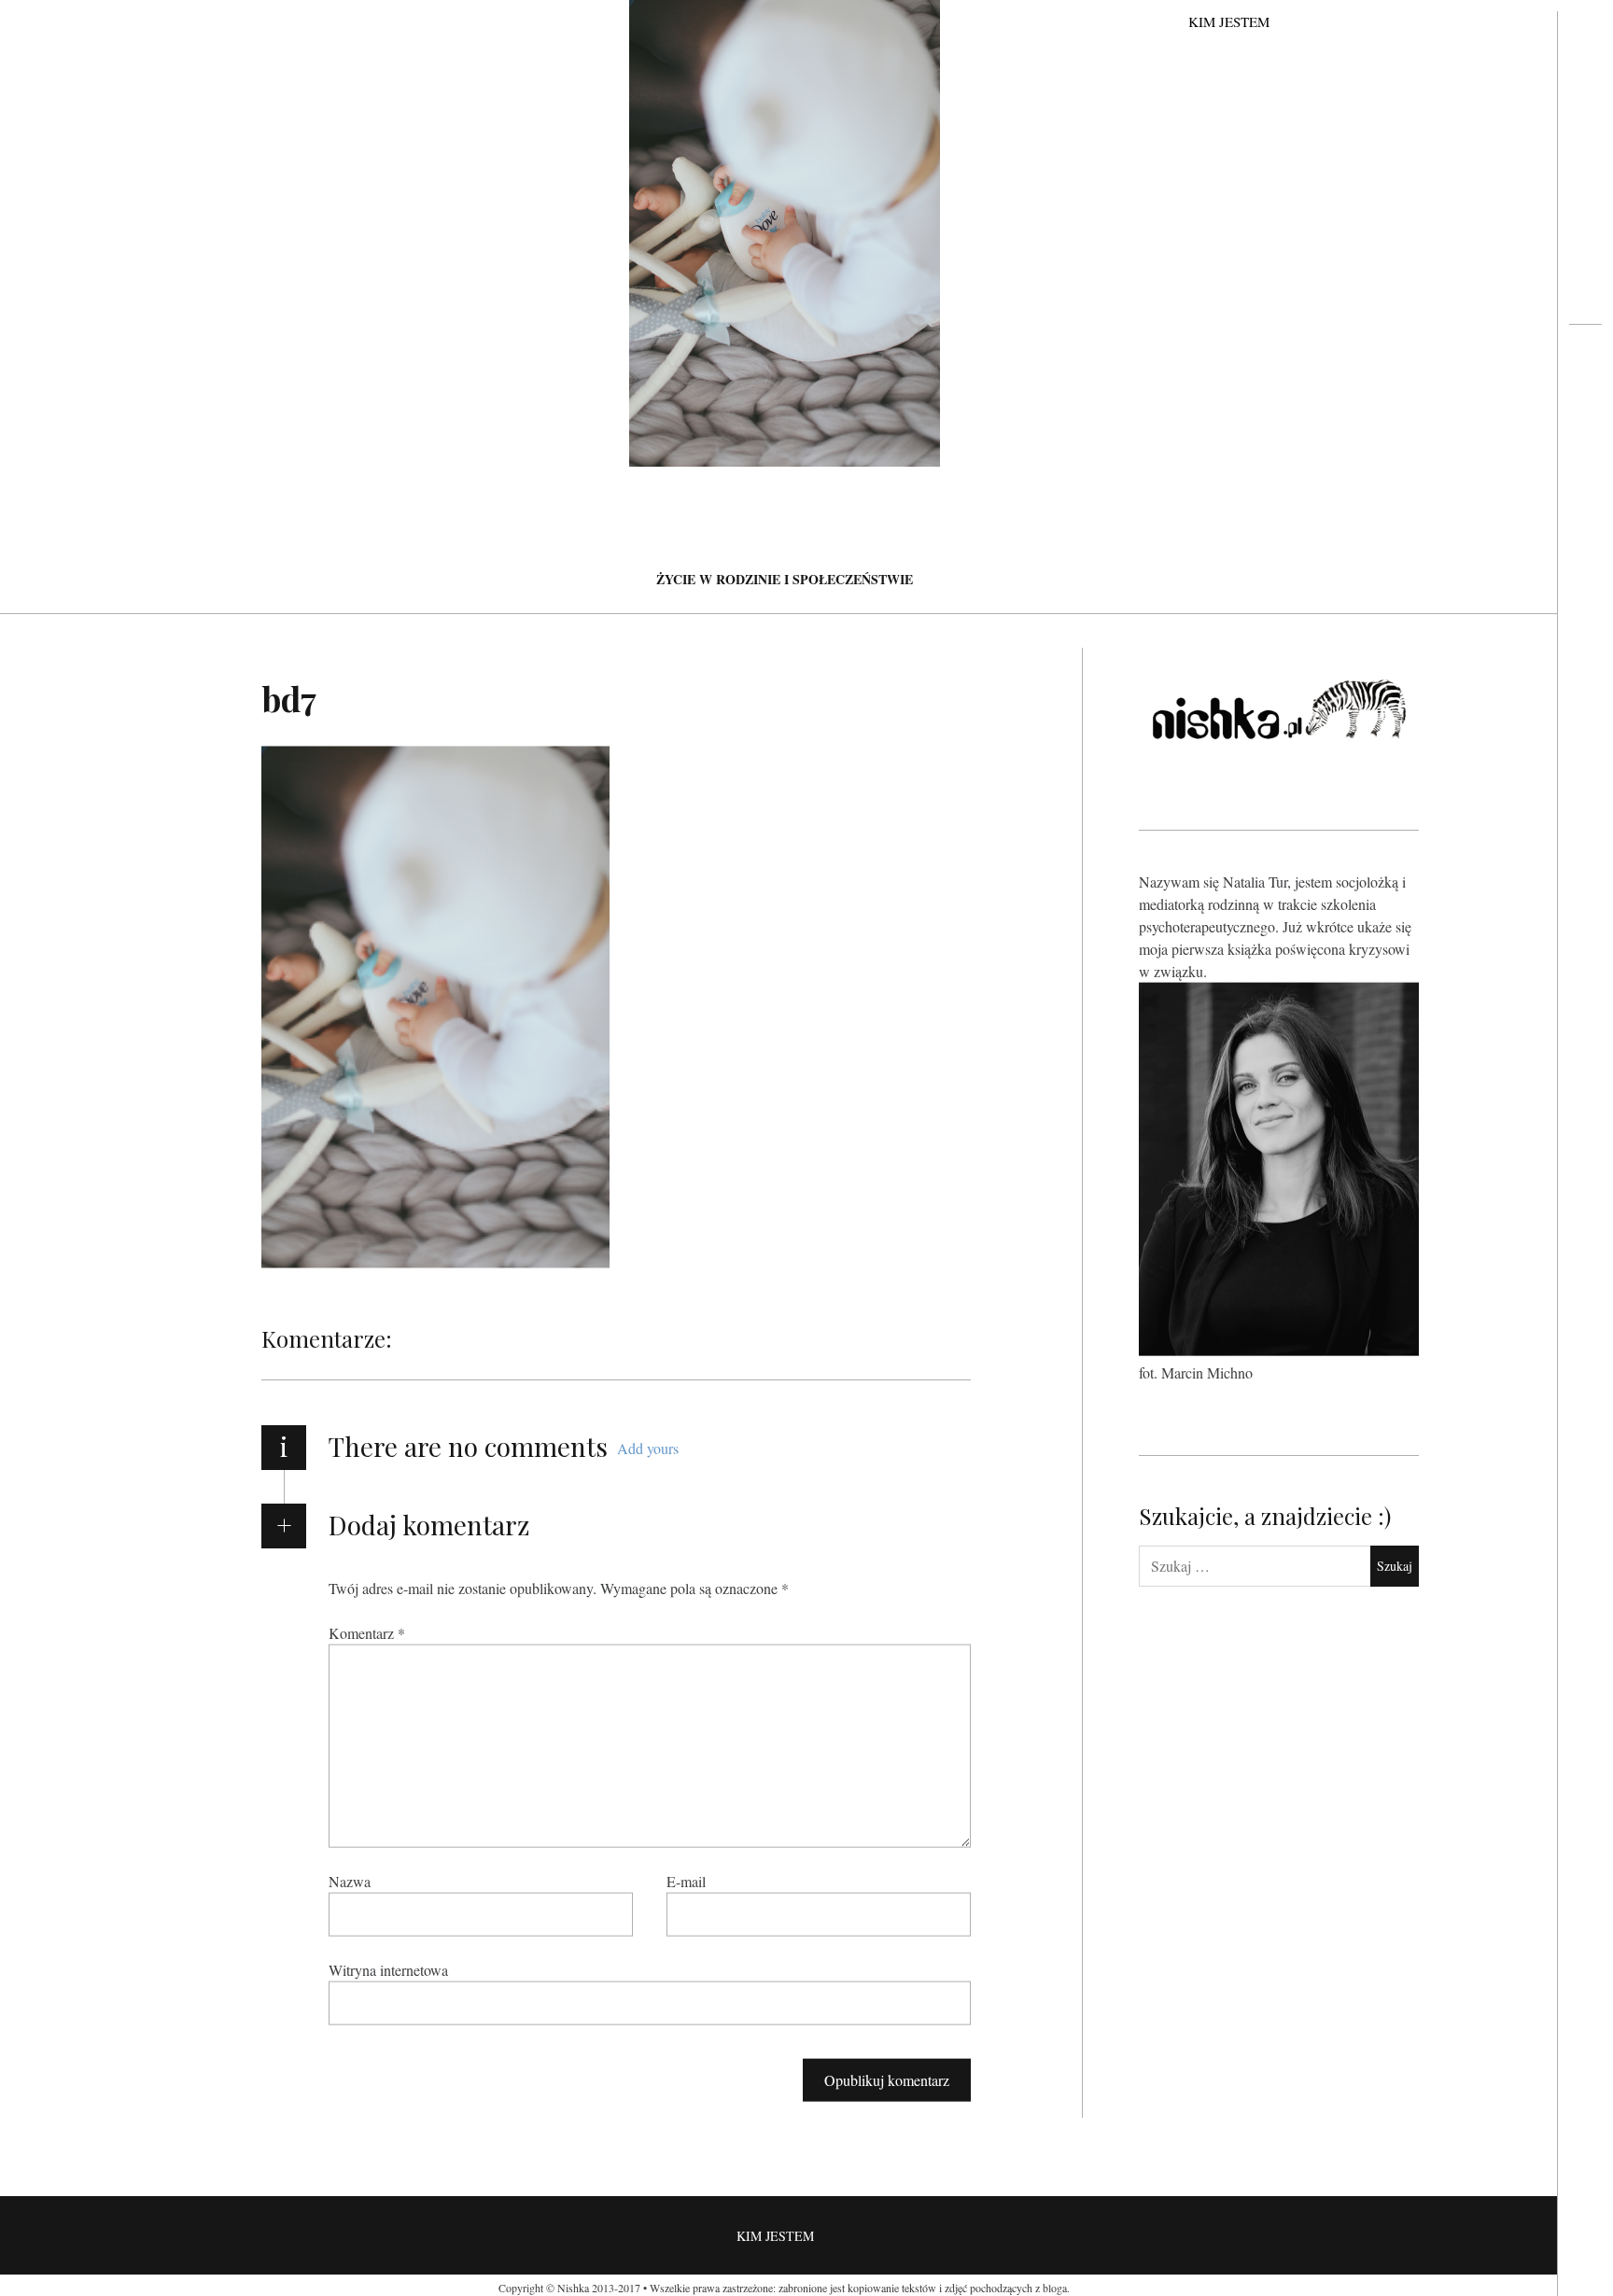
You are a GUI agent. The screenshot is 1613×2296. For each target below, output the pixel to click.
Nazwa (350, 1880)
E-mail (686, 1880)
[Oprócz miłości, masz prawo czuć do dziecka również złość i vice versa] (1585, 398)
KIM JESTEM (1229, 21)
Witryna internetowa (388, 1969)
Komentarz (367, 1632)
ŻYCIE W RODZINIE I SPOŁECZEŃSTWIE (785, 579)
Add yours (648, 1448)
